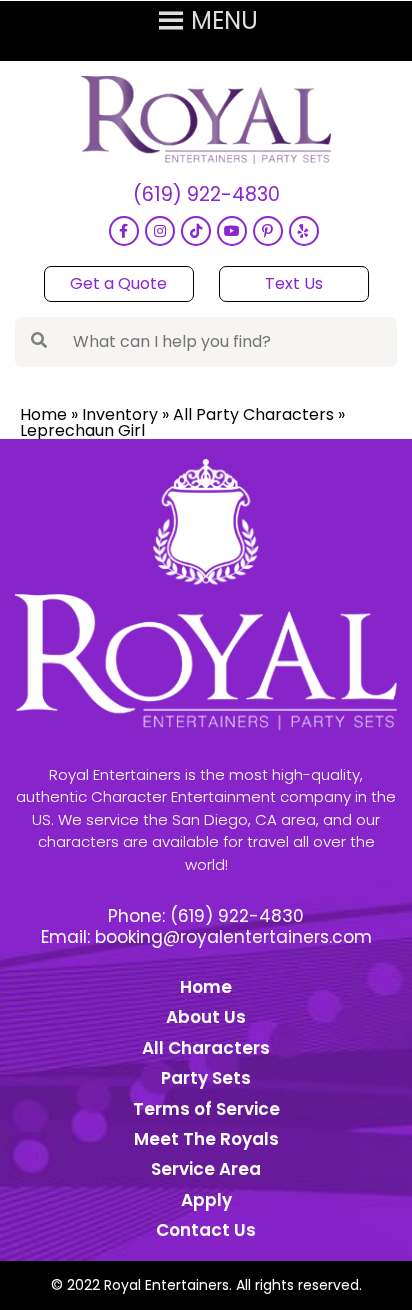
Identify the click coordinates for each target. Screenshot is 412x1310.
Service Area (206, 1169)
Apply (206, 1200)
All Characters (206, 1048)
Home (43, 414)
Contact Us (206, 1230)
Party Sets (206, 1078)
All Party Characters (253, 414)
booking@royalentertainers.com (233, 937)
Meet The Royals (206, 1139)
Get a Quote (118, 283)
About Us (206, 1017)
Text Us (294, 283)
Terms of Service (206, 1109)
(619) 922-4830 (206, 195)
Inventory (120, 414)
